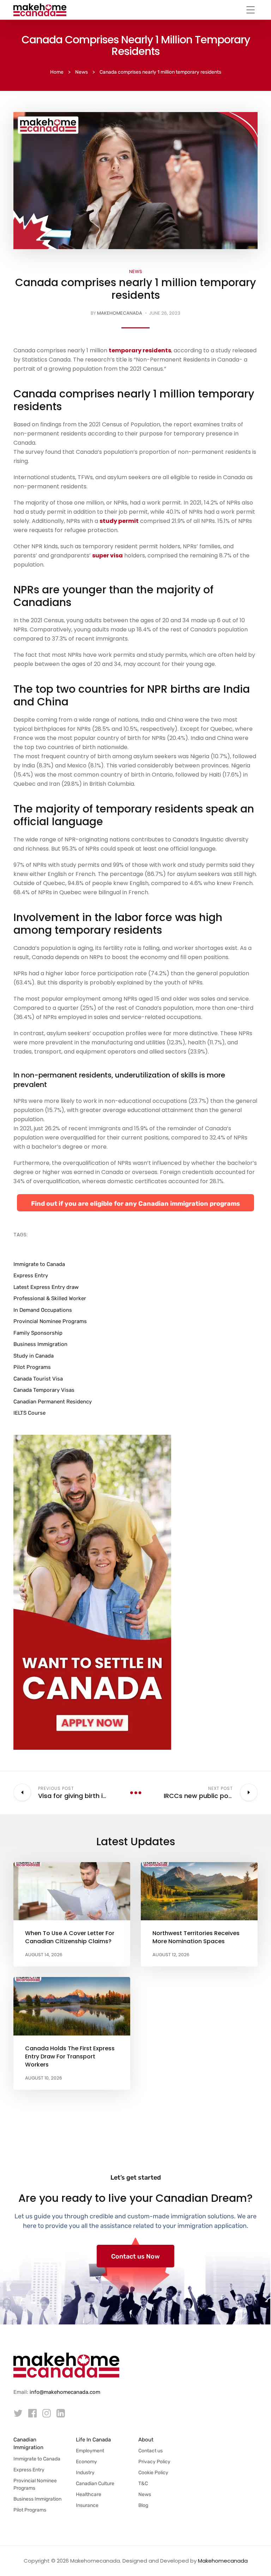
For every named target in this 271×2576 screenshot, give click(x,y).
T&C (143, 2484)
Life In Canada (93, 2440)
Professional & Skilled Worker (50, 1298)
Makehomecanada (120, 313)
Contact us (150, 2451)
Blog (143, 2505)
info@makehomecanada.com (65, 2392)
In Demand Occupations (43, 1310)
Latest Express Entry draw (46, 1287)
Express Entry (31, 1275)
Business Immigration (40, 1344)
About (146, 2440)
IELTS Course (29, 1413)
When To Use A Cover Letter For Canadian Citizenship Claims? (70, 1937)
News (136, 271)
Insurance (87, 2505)
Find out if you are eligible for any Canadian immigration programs (135, 1204)
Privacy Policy (154, 2462)
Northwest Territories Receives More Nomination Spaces (196, 1937)
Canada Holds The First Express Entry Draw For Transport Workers (70, 2056)
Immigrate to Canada (39, 1264)
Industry (85, 2473)
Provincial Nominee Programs (50, 1321)
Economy (86, 2462)
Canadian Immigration (28, 2444)
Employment (90, 2451)
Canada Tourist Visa (38, 1379)
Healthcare (89, 2494)
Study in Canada (34, 1356)
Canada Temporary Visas (44, 1390)
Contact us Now (135, 2256)
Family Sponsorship (38, 1333)
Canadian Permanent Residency (53, 1402)
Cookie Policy (153, 2473)
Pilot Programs (32, 1367)
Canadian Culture (95, 2484)
